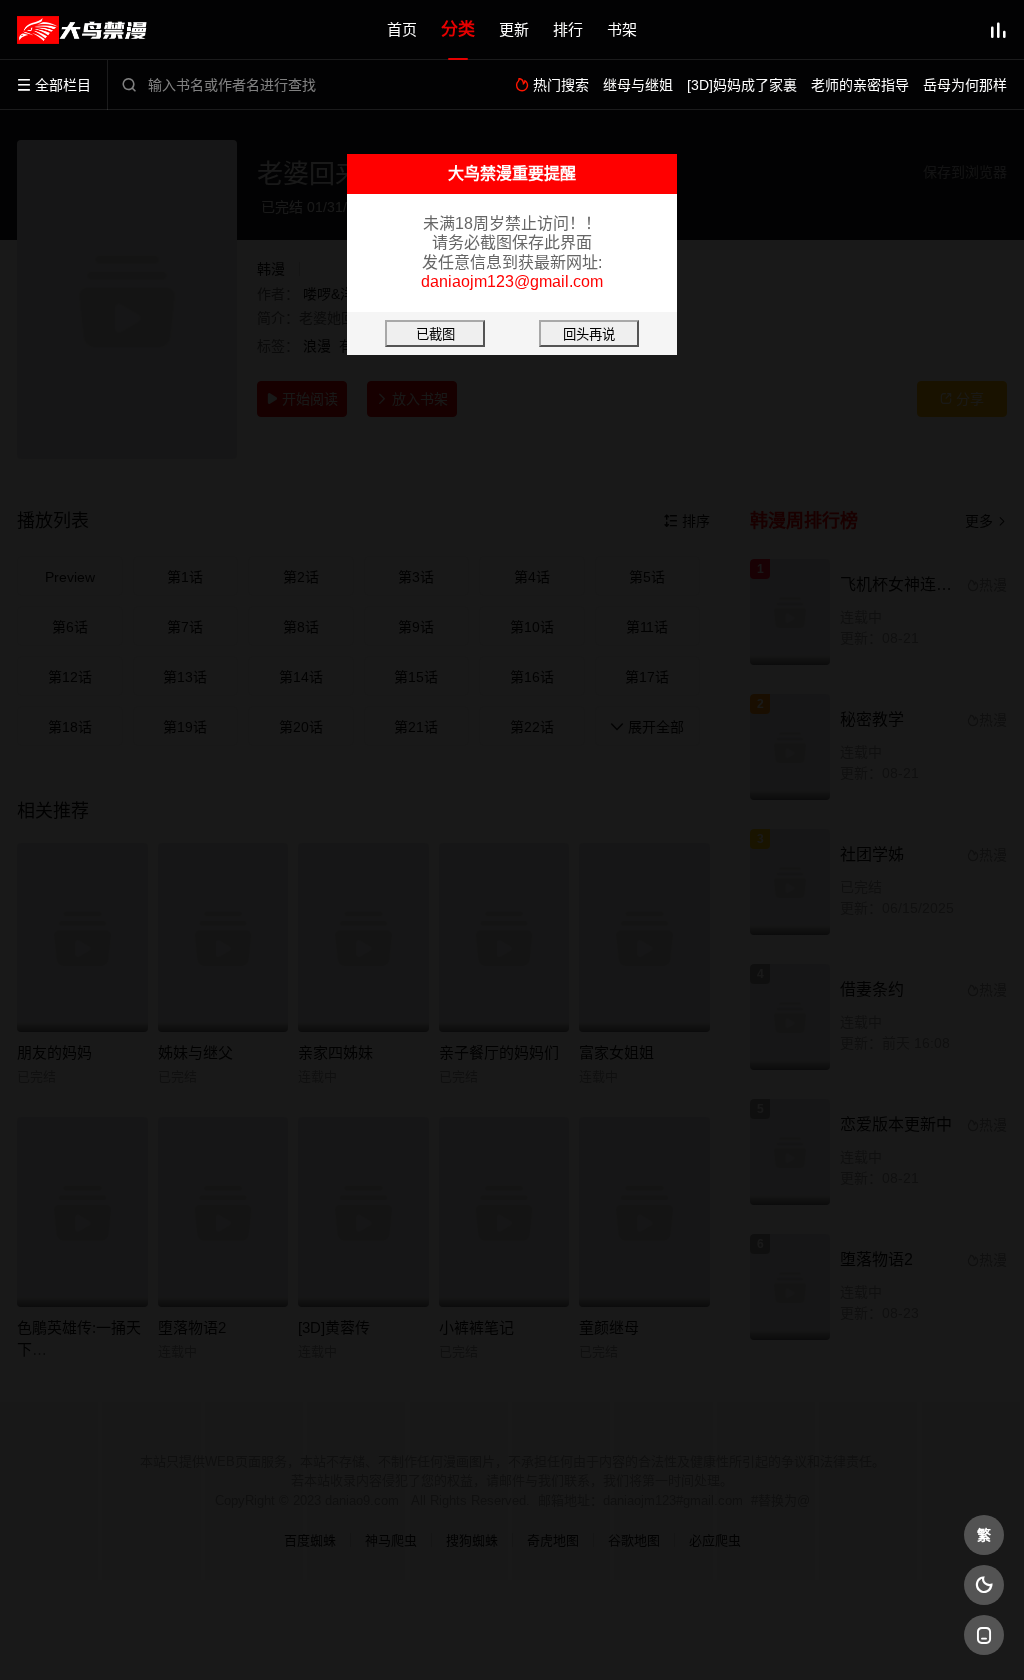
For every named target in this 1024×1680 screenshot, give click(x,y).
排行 (568, 29)
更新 (514, 29)
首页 (402, 29)
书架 (622, 29)
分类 (458, 29)
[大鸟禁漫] (82, 30)
